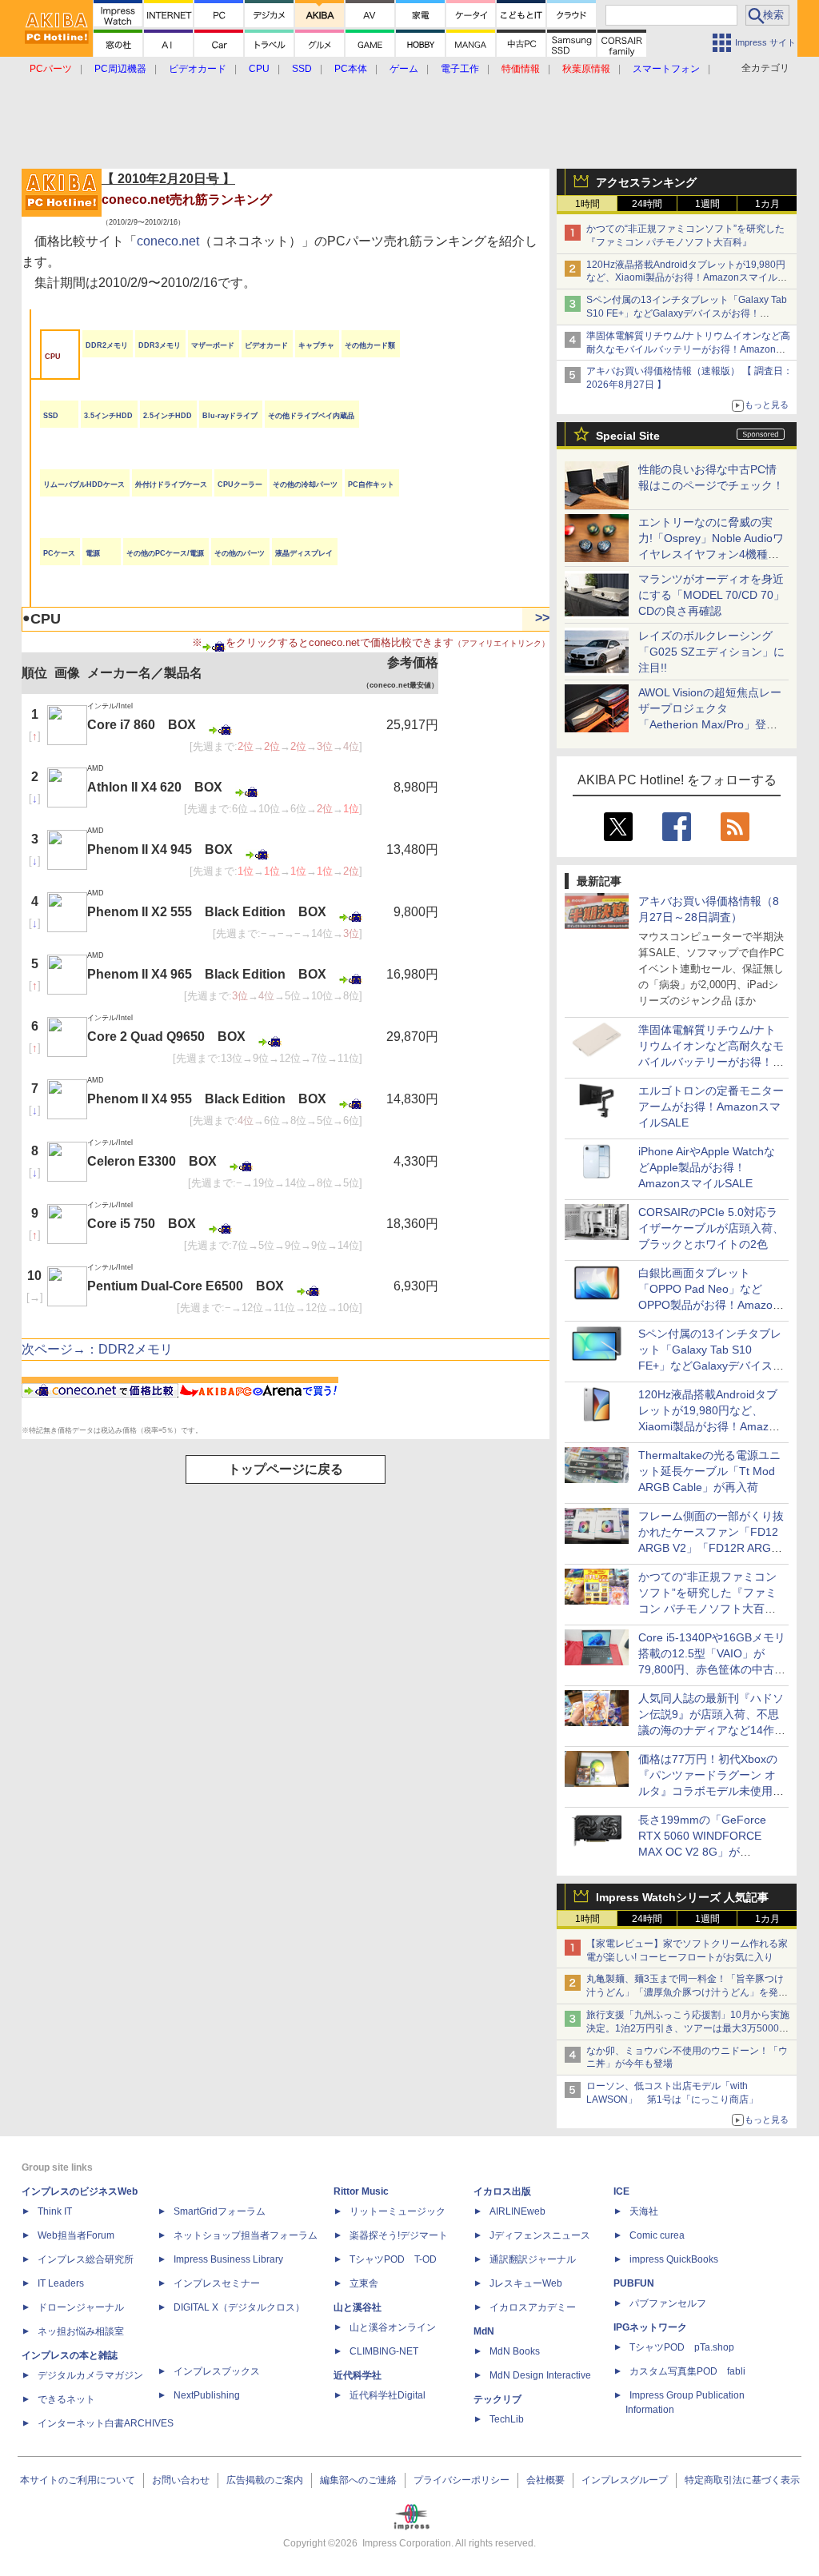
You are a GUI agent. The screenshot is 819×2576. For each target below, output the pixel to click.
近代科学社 (358, 2375)
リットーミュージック (398, 2211)
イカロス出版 (502, 2191)
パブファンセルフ (668, 2303)
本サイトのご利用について (78, 2480)
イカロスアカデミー (533, 2307)
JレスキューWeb (526, 2283)
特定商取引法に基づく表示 (742, 2480)
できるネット (66, 2399)
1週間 (707, 204)
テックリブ (497, 2399)
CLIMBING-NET (384, 2351)
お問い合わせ (181, 2480)
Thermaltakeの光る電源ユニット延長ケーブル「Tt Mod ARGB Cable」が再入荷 (709, 1471)
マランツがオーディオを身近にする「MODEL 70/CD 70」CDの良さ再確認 (711, 595)
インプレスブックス (217, 2371)
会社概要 (545, 2480)
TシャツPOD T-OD (393, 2259)
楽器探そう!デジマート (399, 2235)
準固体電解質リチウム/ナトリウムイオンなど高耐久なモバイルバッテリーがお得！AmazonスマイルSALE (688, 349)
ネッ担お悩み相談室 (81, 2331)
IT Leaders (61, 2283)
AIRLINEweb (517, 2211)
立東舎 (364, 2283)
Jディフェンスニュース (540, 2235)
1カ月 (767, 204)
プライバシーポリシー (461, 2480)
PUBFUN (634, 2283)
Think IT (55, 2211)
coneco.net (168, 241)
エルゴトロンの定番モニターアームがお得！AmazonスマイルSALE (711, 1107)
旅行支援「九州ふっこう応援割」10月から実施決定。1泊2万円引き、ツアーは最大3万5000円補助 (688, 2028)
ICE (621, 2191)
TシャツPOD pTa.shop (682, 2347)
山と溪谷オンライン (393, 2327)
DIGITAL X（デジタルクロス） (239, 2307)
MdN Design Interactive (540, 2375)
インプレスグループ (625, 2480)
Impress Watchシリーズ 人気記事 (682, 1897)
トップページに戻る (286, 1469)
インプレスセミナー (217, 2283)
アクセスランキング (646, 182)
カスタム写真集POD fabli (687, 2371)
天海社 (644, 2211)
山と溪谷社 (358, 2307)
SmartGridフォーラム (220, 2211)
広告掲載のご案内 (265, 2480)
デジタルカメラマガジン (90, 2375)
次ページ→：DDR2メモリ (97, 1349)
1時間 (587, 204)
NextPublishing (207, 2395)
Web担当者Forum (76, 2235)
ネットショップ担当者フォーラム (246, 2235)
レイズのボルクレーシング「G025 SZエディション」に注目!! (711, 652)
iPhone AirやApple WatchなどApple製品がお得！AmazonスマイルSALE (707, 1167)
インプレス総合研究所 (86, 2259)
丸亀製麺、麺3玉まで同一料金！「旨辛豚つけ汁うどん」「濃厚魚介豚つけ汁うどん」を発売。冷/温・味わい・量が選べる (685, 1992)
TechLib (507, 2419)
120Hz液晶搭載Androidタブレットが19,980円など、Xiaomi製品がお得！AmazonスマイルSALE (686, 278)
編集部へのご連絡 (358, 2480)
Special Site (628, 436)
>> (542, 618)
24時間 (647, 204)
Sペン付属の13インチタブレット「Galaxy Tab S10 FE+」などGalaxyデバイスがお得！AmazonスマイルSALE (687, 313)
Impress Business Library (228, 2259)
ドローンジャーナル (81, 2307)
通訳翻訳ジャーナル (533, 2259)
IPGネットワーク (650, 2327)
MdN (484, 2331)
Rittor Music (361, 2191)
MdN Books (515, 2351)
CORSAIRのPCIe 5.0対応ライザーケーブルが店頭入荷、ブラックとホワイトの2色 (711, 1228)
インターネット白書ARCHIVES (106, 2423)
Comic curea (657, 2235)
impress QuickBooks (674, 2259)
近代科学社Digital (388, 2395)
